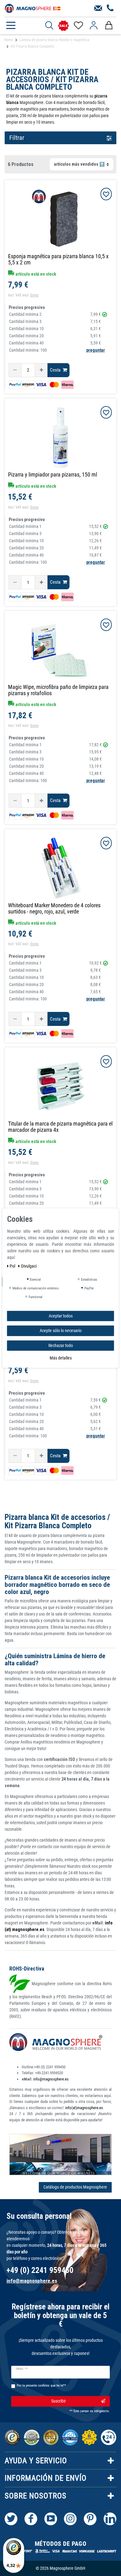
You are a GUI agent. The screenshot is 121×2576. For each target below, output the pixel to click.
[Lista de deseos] (78, 26)
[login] (94, 26)
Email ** (22, 2369)
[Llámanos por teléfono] (110, 8)
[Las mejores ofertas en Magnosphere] (63, 26)
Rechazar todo (61, 1345)
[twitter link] (11, 2519)
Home (9, 40)
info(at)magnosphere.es (84, 2108)
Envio (34, 295)
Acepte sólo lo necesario (61, 1331)
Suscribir (58, 2401)
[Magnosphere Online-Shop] (33, 8)
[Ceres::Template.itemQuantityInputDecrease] (15, 370)
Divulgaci (29, 1266)
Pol (13, 1266)
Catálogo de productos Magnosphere (75, 2187)
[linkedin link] (110, 2519)
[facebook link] (31, 2519)
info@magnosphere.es (51, 2079)
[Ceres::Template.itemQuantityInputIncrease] (41, 370)
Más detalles (61, 1358)
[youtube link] (51, 2519)
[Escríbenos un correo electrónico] (98, 8)
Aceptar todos (61, 1316)
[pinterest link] (90, 2519)
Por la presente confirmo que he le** (41, 2386)
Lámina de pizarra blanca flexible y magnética (54, 40)
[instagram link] (70, 2519)
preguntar (96, 350)
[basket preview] (109, 26)
